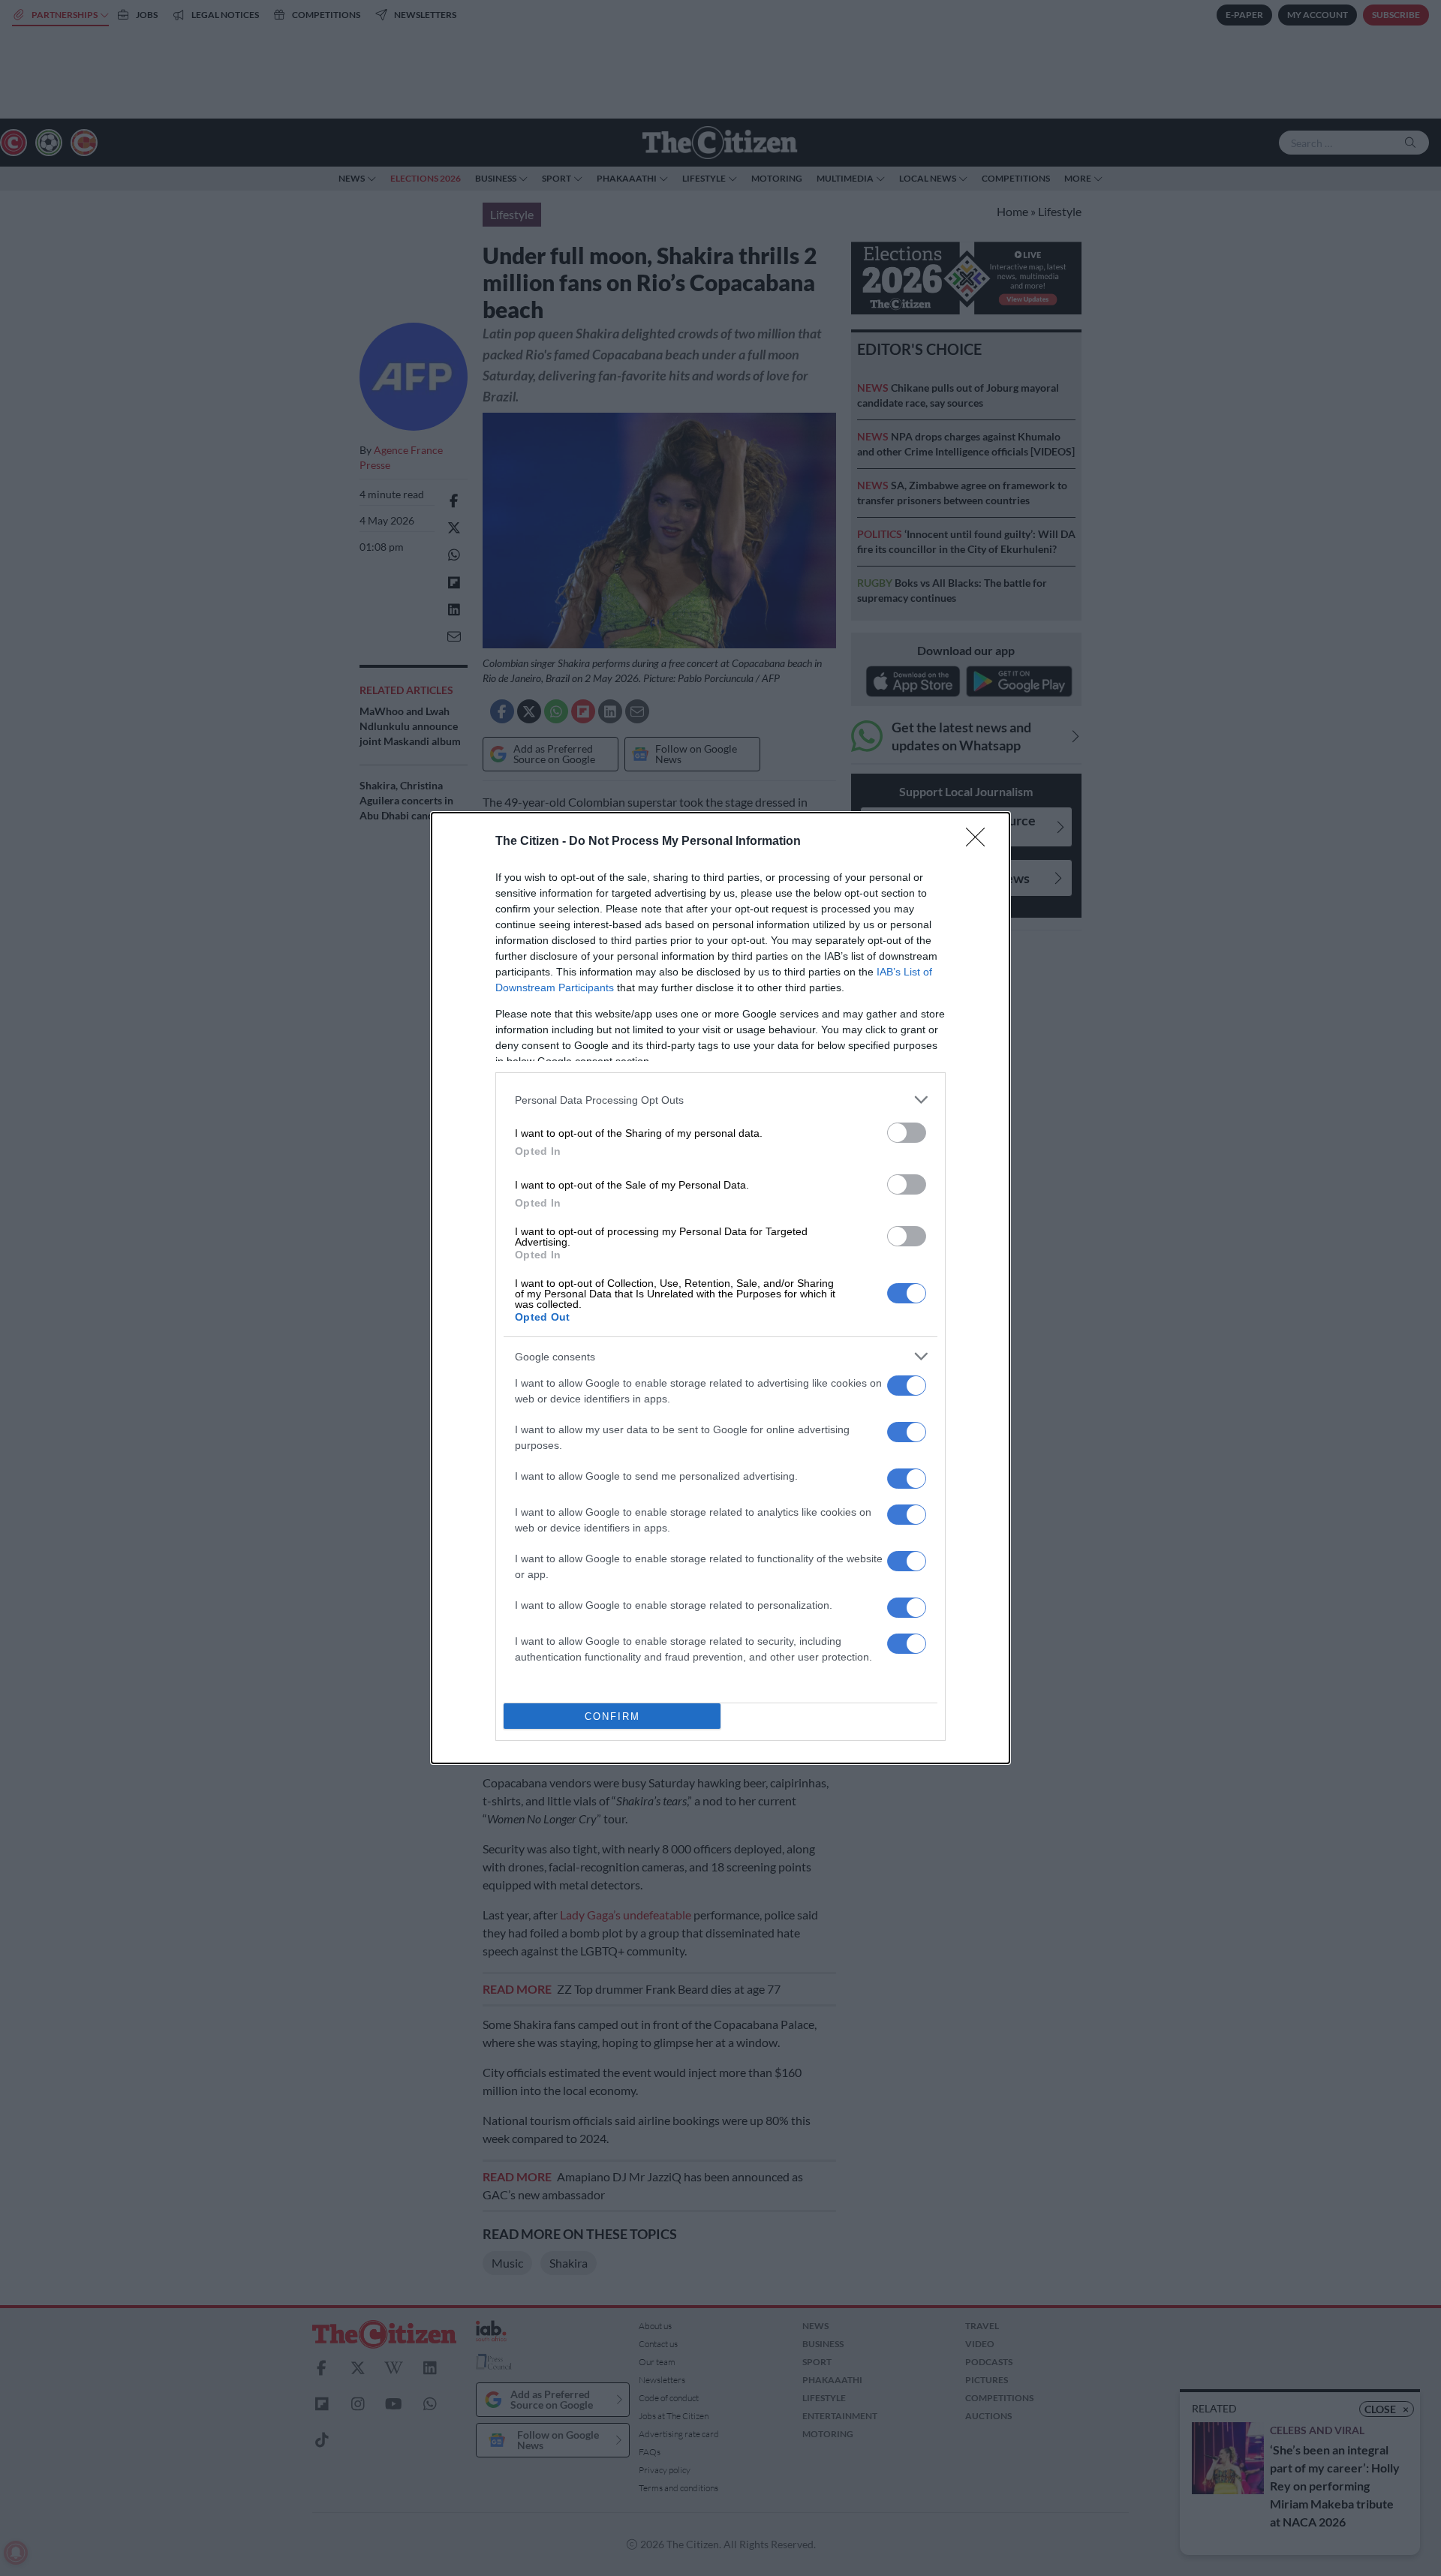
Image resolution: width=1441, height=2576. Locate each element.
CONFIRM (612, 1716)
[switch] (907, 1133)
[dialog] (720, 1288)
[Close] (980, 842)
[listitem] (720, 1100)
